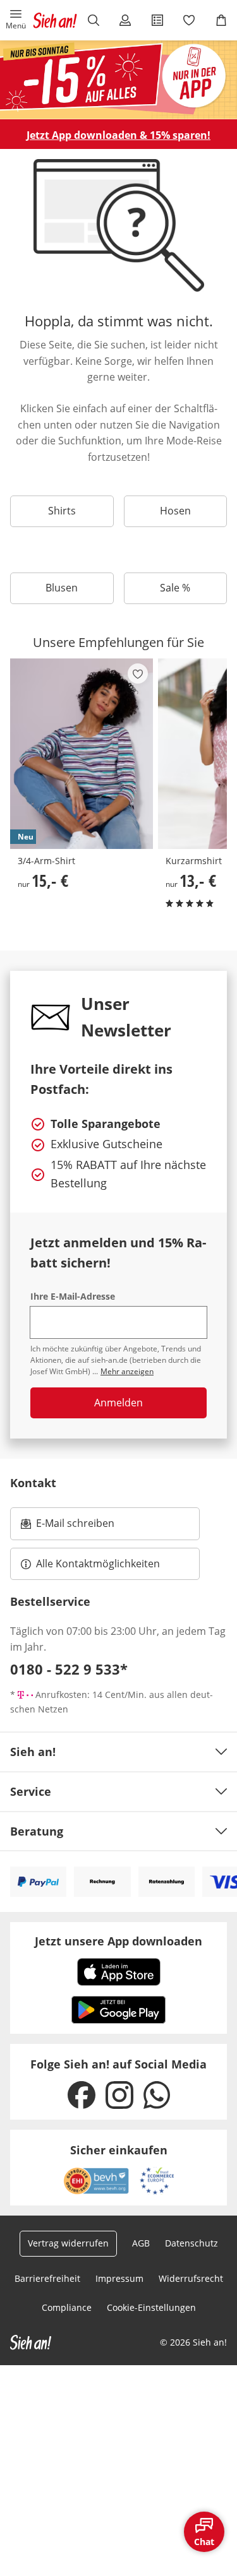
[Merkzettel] (189, 20)
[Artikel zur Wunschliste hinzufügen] (138, 674)
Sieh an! (33, 1752)
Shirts (62, 511)
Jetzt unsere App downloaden (118, 1941)
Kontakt (33, 1483)
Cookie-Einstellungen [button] (151, 2307)
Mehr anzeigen (127, 1371)
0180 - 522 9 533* (69, 1669)
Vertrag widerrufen (68, 2243)
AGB (141, 2243)
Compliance (67, 2307)
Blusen (62, 588)
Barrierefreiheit (47, 2278)
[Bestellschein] (158, 20)
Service (31, 1791)
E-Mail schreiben (68, 1527)
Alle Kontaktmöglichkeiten (98, 1564)
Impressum (119, 2278)
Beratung (37, 1831)
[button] (16, 20)
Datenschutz (191, 2243)
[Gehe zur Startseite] (55, 20)
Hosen (175, 511)
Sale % (175, 588)
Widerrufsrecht (191, 2278)
